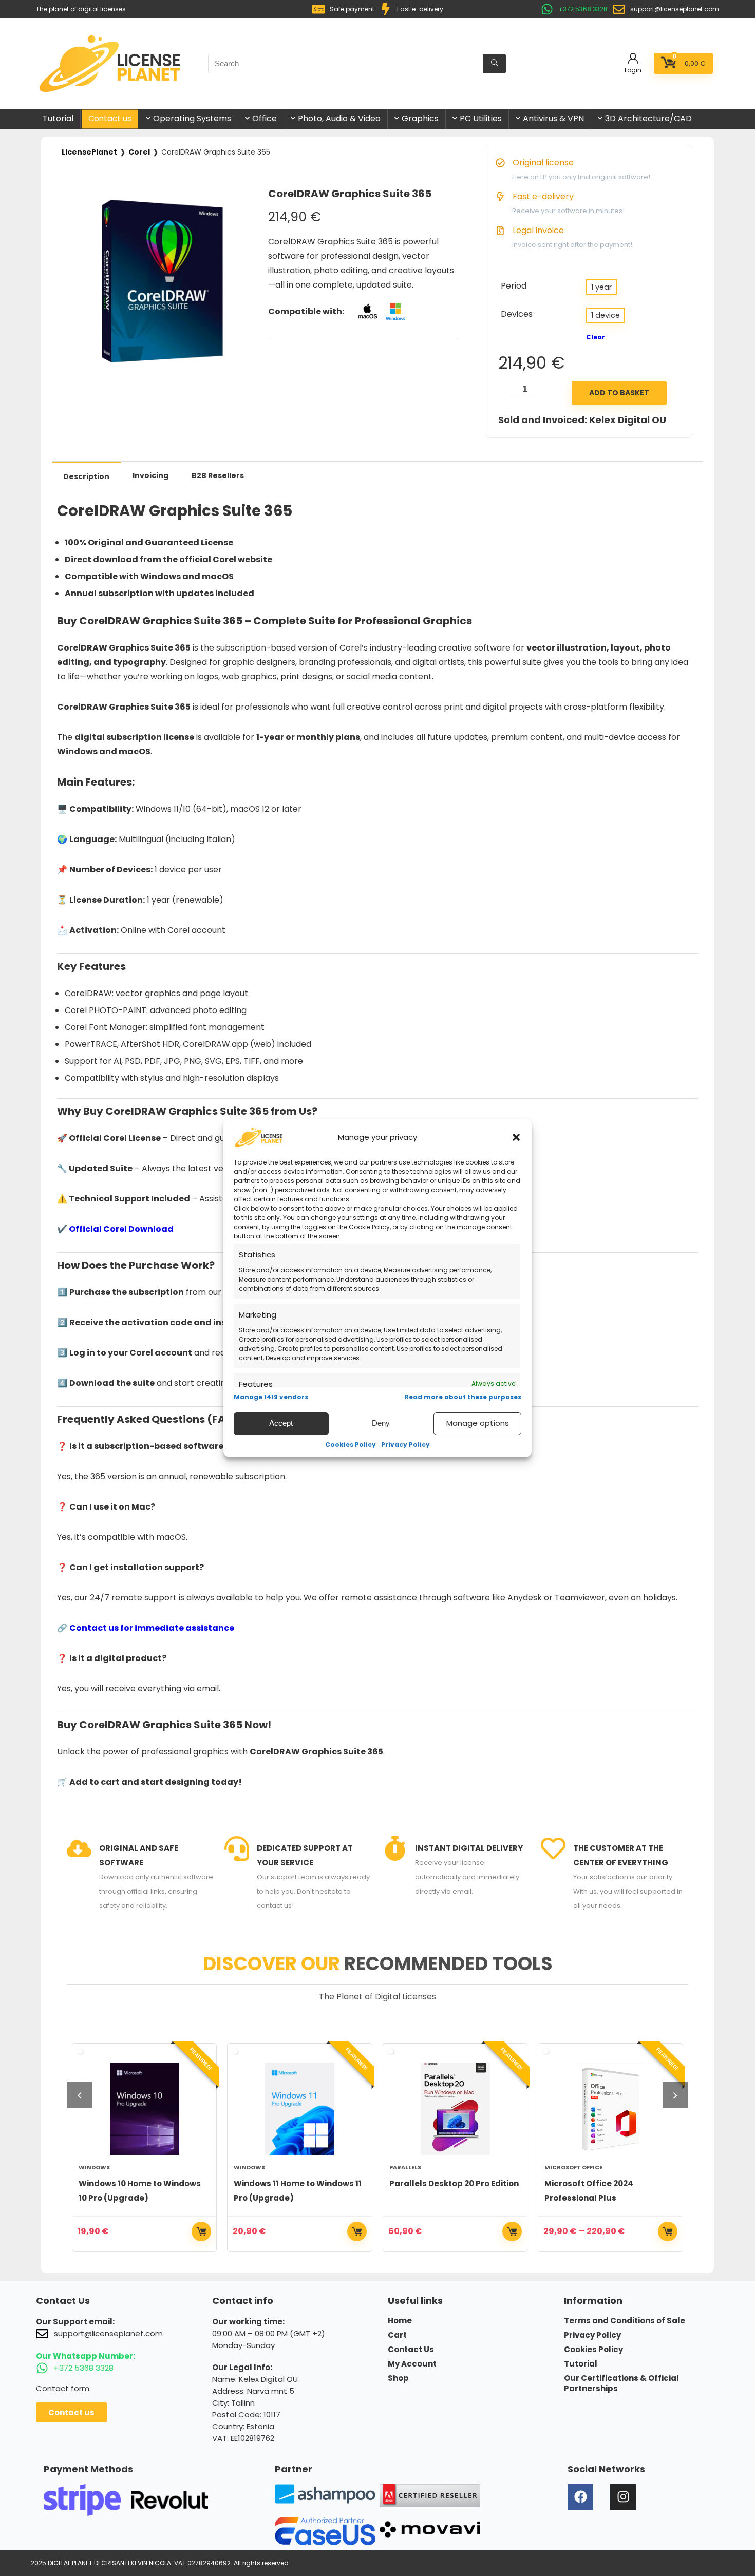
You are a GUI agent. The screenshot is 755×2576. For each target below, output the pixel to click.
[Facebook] (580, 2497)
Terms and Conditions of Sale (625, 2321)
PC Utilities (481, 118)
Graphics (420, 118)
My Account (412, 2364)
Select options (202, 2231)
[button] (516, 1137)
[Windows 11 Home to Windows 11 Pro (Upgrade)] (145, 2109)
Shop (398, 2378)
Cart (397, 2335)
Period (514, 286)
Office (265, 118)
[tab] (87, 476)
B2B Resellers (218, 475)
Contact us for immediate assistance (152, 1628)
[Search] (494, 64)
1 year (601, 287)
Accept (281, 1423)
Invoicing (150, 475)
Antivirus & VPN (553, 118)
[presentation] (80, 2095)
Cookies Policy (351, 1445)
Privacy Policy (405, 1445)
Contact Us (411, 2350)
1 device (606, 315)
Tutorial (58, 118)
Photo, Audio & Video (339, 118)
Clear (596, 337)
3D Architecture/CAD (648, 118)
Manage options (478, 1423)
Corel (139, 152)
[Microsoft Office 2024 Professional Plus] (455, 2109)
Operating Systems (192, 118)
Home (400, 2321)
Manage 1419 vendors (271, 1397)
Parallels (250, 2167)
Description (86, 476)
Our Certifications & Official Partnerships (621, 2383)
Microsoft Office (418, 2167)
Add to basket (619, 393)
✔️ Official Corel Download (115, 1229)
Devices (517, 314)
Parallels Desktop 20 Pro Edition (299, 2183)
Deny (381, 1423)
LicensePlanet (89, 152)
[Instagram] (623, 2497)
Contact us (110, 118)
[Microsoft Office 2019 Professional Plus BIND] (611, 2109)
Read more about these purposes (463, 1397)
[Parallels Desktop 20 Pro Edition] (300, 2109)
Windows (94, 2167)
